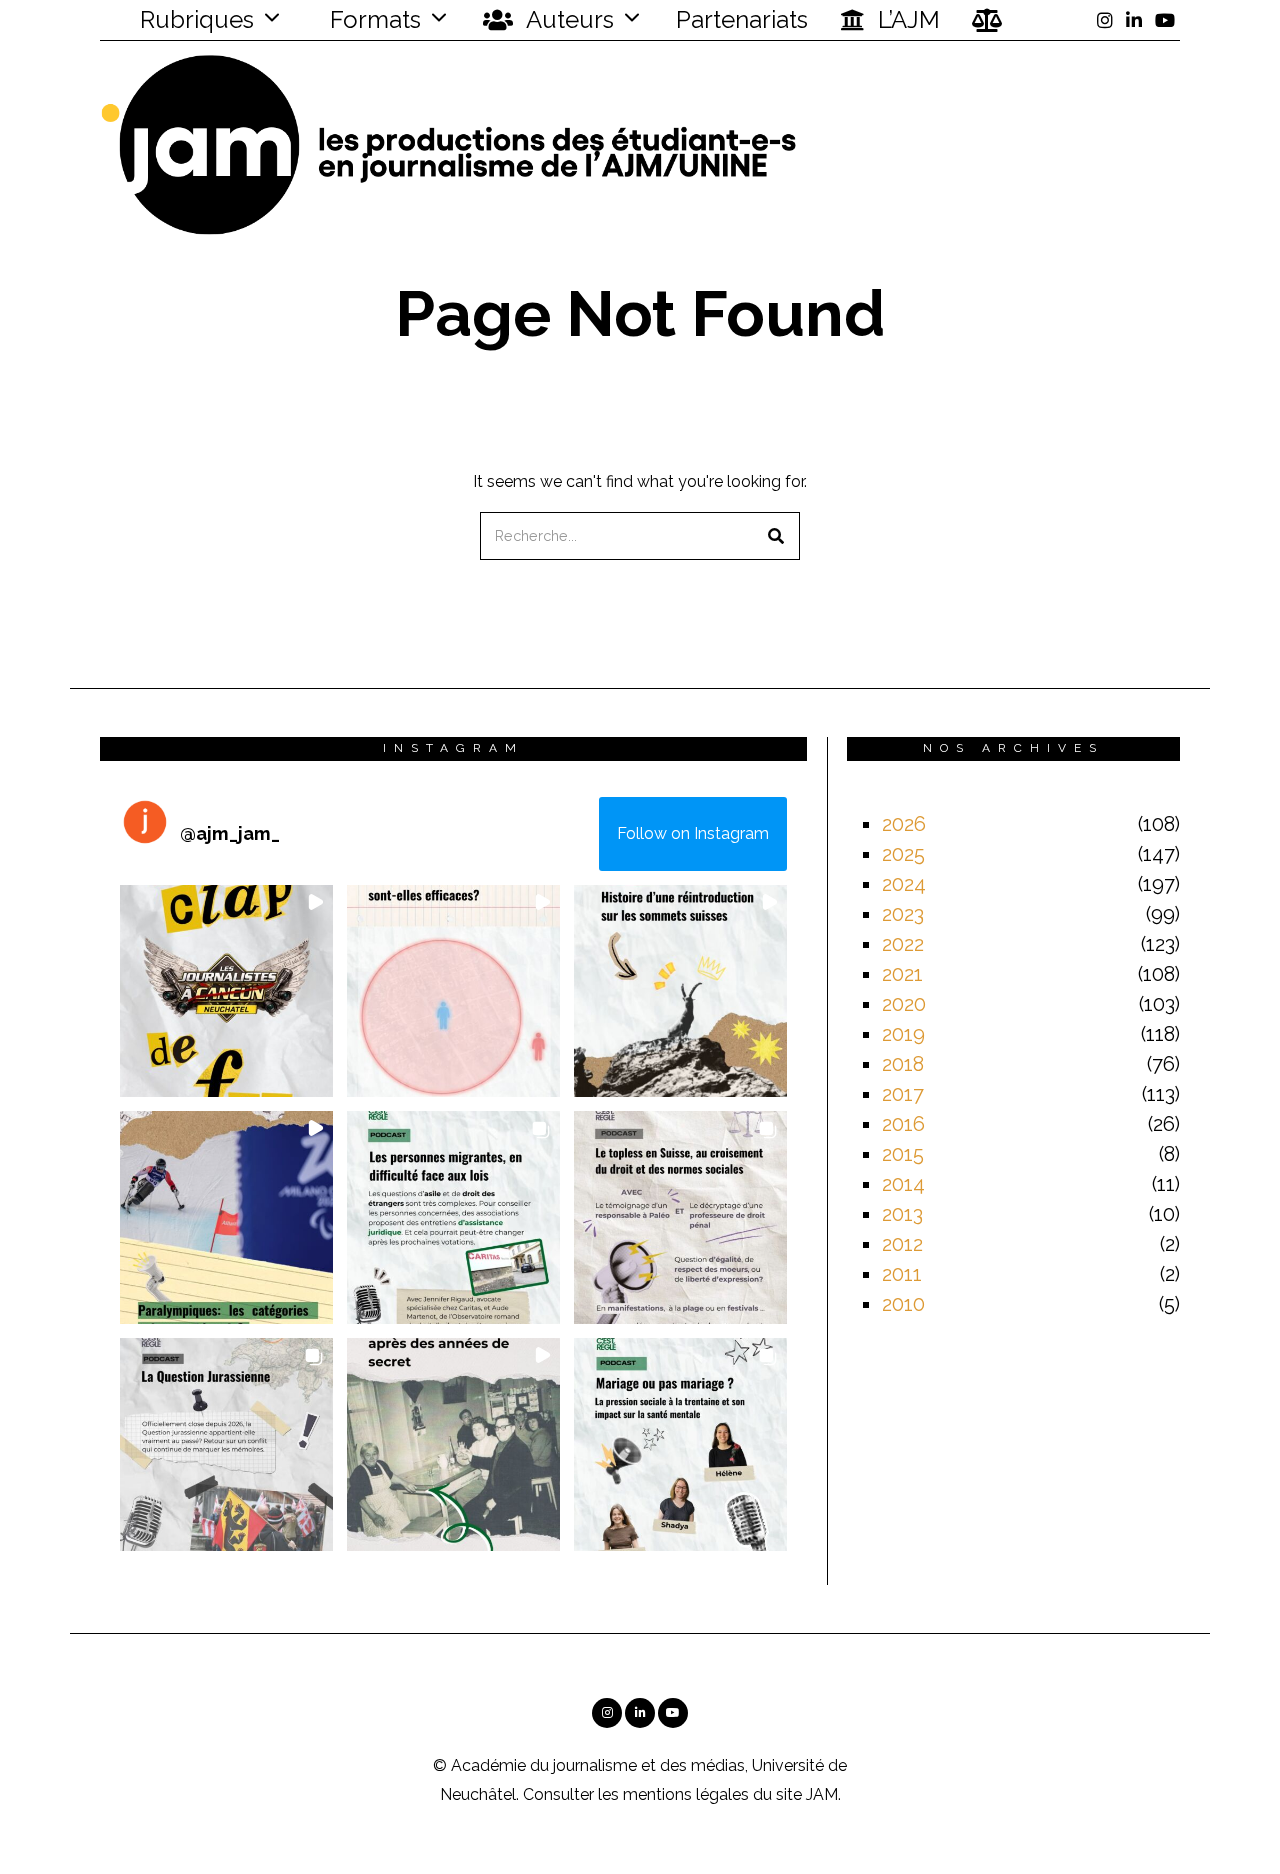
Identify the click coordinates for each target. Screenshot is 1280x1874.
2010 (903, 1304)
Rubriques (194, 19)
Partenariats (742, 19)
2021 (902, 974)
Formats (372, 19)
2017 (903, 1094)
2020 (904, 1004)
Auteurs (567, 19)
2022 (903, 944)
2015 (903, 1154)
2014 (903, 1184)
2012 (902, 1244)
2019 (903, 1034)
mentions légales (686, 1794)
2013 (902, 1214)
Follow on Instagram (693, 833)
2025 (903, 854)
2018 (903, 1064)
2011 (902, 1274)
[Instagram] (1105, 20)
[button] (776, 536)
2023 (903, 914)
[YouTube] (1165, 20)
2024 (904, 884)
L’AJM (906, 19)
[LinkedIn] (1134, 20)
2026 (904, 824)
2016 (903, 1124)
